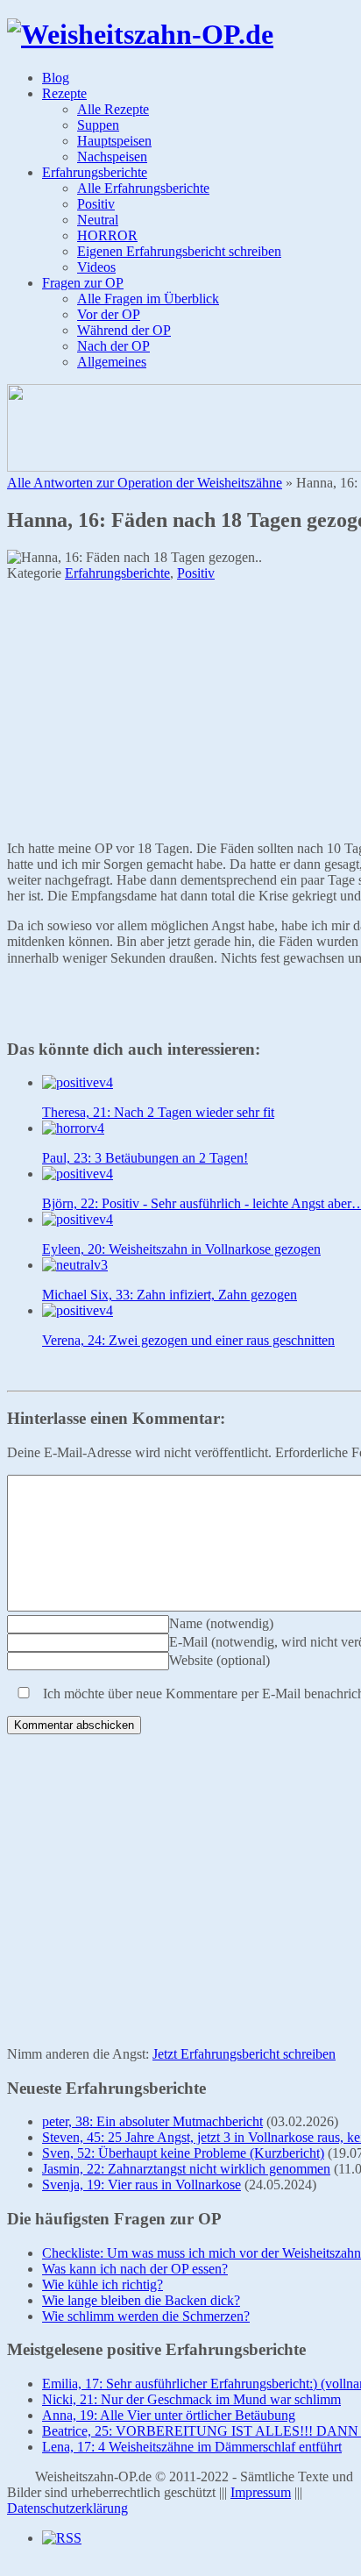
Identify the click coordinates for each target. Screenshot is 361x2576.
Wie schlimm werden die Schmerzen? (146, 2316)
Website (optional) (219, 1660)
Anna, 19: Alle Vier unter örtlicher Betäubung (169, 2415)
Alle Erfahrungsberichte (143, 188)
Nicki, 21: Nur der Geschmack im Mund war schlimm (191, 2399)
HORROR (107, 235)
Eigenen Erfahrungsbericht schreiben (179, 251)
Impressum (261, 2492)
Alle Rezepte (113, 109)
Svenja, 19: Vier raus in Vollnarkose (142, 2185)
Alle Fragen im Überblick (148, 299)
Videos (96, 267)
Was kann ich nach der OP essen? (135, 2269)
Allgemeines (112, 362)
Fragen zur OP (83, 283)
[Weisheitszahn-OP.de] (140, 34)
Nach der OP (113, 346)
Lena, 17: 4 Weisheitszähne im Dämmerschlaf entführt (192, 2447)
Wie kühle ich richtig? (103, 2284)
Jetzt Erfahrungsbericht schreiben (244, 2054)
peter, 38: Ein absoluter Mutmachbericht (152, 2121)
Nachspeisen (112, 157)
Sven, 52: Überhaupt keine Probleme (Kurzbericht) (183, 2153)
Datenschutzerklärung (67, 2508)
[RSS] (62, 2538)
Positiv (96, 204)
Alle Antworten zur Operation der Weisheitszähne (145, 483)
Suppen (98, 125)
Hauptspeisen (114, 141)
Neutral (98, 220)
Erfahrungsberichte (95, 172)
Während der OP (124, 330)
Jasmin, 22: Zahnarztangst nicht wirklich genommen (186, 2169)
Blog (56, 78)
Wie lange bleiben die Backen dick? (141, 2300)
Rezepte (64, 93)
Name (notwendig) (221, 1623)
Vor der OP (109, 314)
